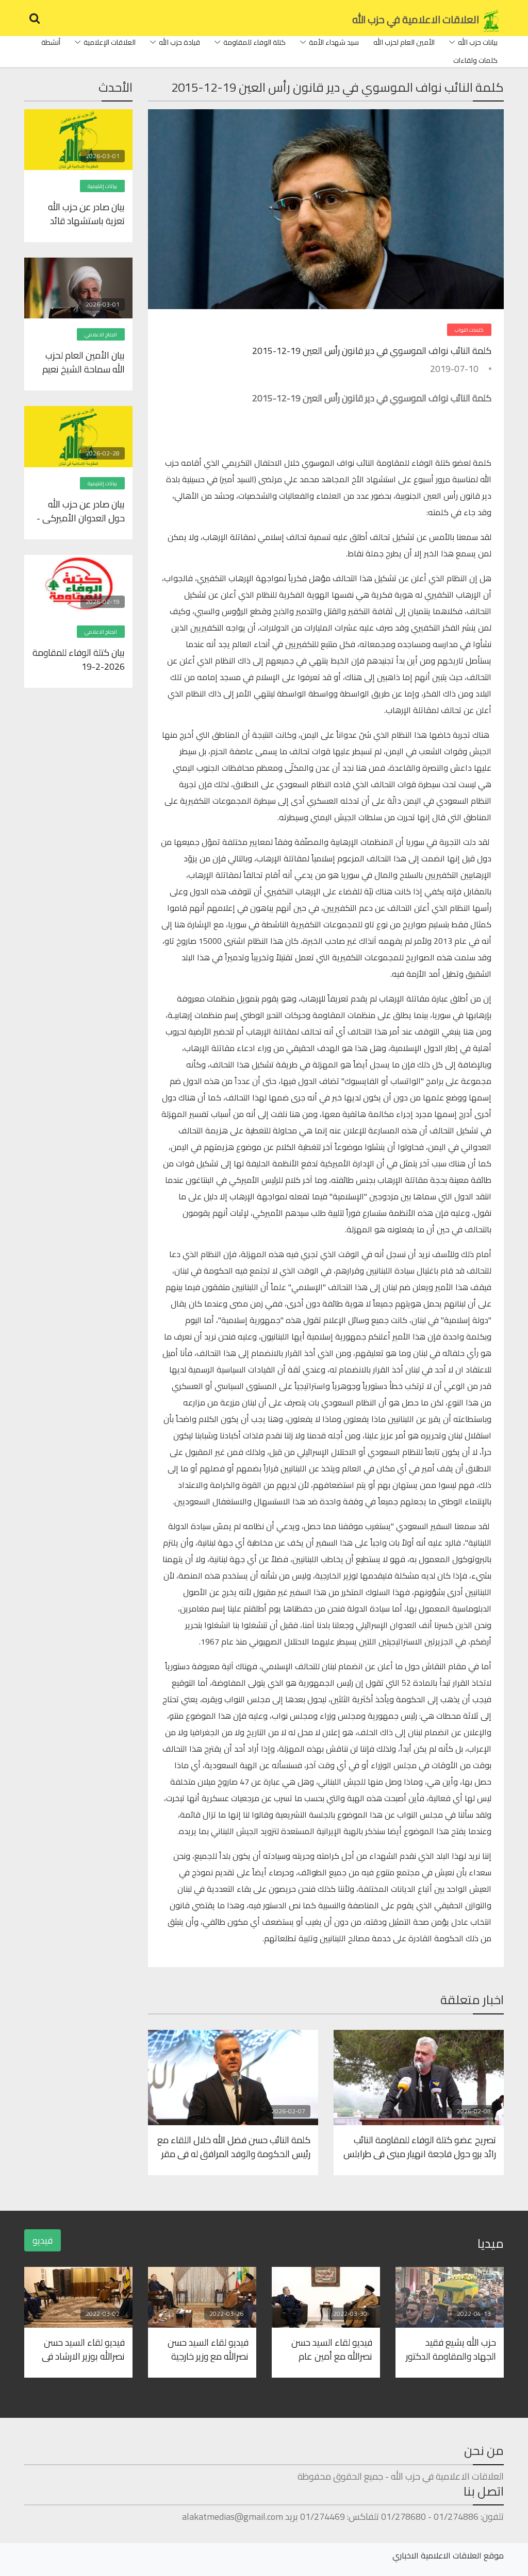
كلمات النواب (469, 330)
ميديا (491, 2243)
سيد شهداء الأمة (334, 42)
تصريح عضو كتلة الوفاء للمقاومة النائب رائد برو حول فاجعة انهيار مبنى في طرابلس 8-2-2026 (420, 2146)
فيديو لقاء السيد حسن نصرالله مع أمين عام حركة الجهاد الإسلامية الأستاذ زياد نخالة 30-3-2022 (330, 2349)
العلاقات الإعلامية (110, 42)
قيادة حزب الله (179, 42)
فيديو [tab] (43, 2240)
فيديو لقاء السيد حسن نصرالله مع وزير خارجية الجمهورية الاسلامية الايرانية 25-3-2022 (208, 2349)
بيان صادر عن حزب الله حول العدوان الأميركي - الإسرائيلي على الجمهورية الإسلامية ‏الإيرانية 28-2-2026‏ (78, 511)
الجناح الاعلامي (101, 335)
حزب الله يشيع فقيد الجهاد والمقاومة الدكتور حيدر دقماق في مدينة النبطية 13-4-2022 (451, 2349)
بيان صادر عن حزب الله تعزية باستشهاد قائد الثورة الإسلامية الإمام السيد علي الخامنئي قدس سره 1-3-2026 (83, 213)
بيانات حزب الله (478, 42)
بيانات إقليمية (102, 186)
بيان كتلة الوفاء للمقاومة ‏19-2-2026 (79, 659)
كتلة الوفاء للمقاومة (254, 42)
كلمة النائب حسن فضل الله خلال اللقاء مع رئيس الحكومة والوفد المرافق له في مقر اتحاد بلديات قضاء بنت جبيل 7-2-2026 (234, 2146)
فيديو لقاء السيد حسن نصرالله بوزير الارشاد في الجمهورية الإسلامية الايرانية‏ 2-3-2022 (83, 2349)
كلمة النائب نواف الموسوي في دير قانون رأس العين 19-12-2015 (372, 351)
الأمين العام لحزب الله (404, 42)
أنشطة (51, 42)
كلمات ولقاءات (475, 60)
